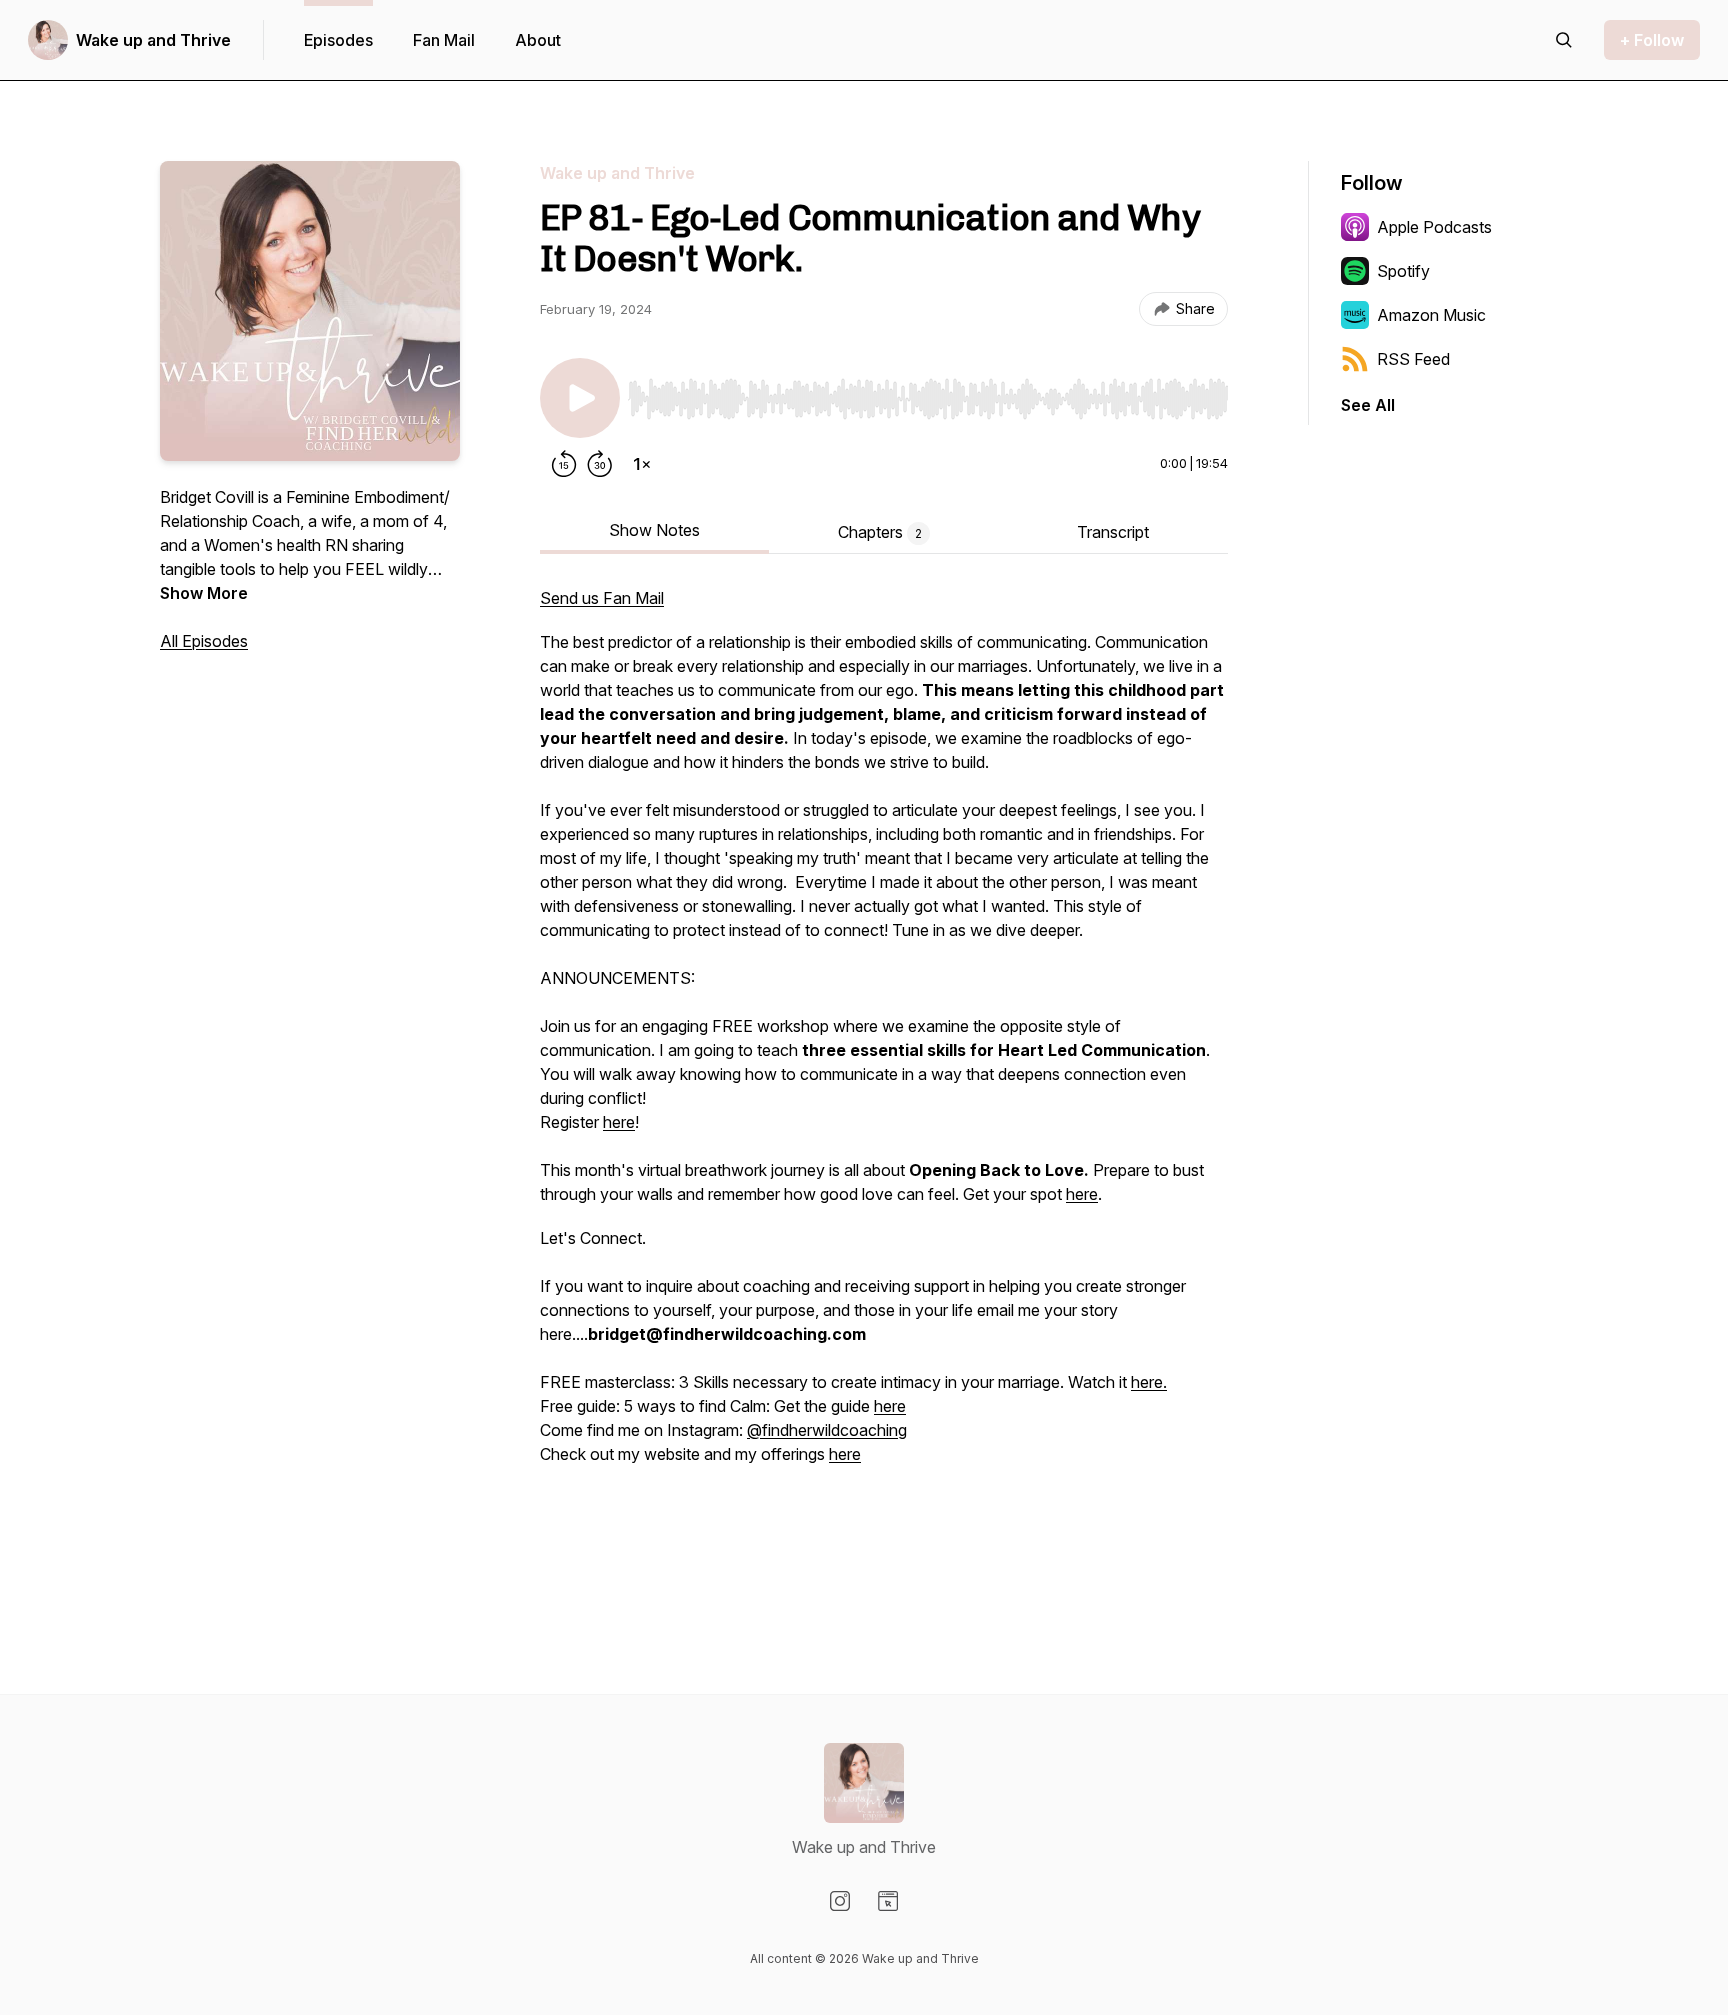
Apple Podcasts (1434, 227)
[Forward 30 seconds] (600, 464)
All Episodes (204, 641)
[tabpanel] (884, 1084)
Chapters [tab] (880, 532)
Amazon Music (1431, 315)
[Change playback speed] (642, 464)
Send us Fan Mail (602, 598)
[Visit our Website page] (888, 1901)
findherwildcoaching (834, 1430)
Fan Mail (444, 40)
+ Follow (1652, 40)
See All (1368, 405)
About (538, 40)
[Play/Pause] (580, 398)
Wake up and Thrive (153, 40)
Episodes (338, 40)
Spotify (1403, 271)
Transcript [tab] (1113, 532)
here (619, 1122)
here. (1149, 1382)
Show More (204, 593)
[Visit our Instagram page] (840, 1901)
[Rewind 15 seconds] (564, 464)
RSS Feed (1413, 359)
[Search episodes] (1564, 40)
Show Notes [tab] (654, 530)
